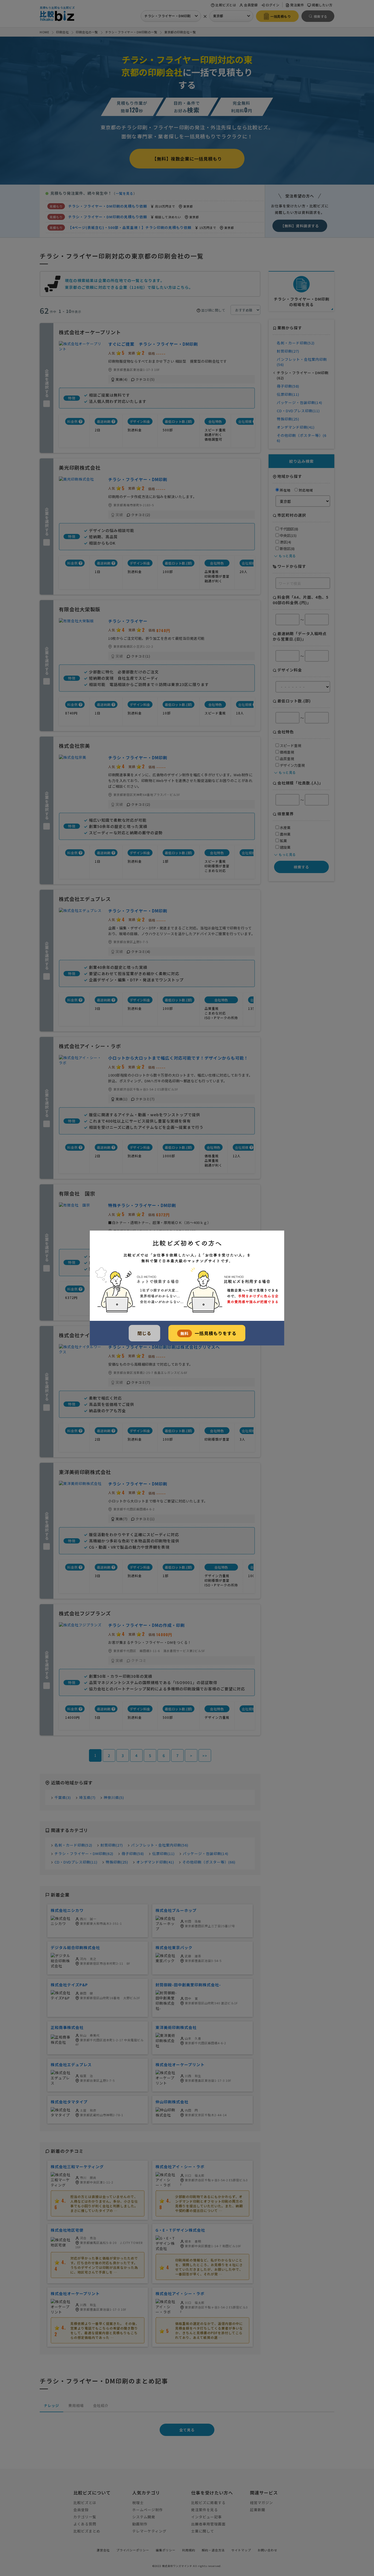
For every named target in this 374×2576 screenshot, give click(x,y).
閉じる (144, 1333)
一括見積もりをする (208, 1333)
